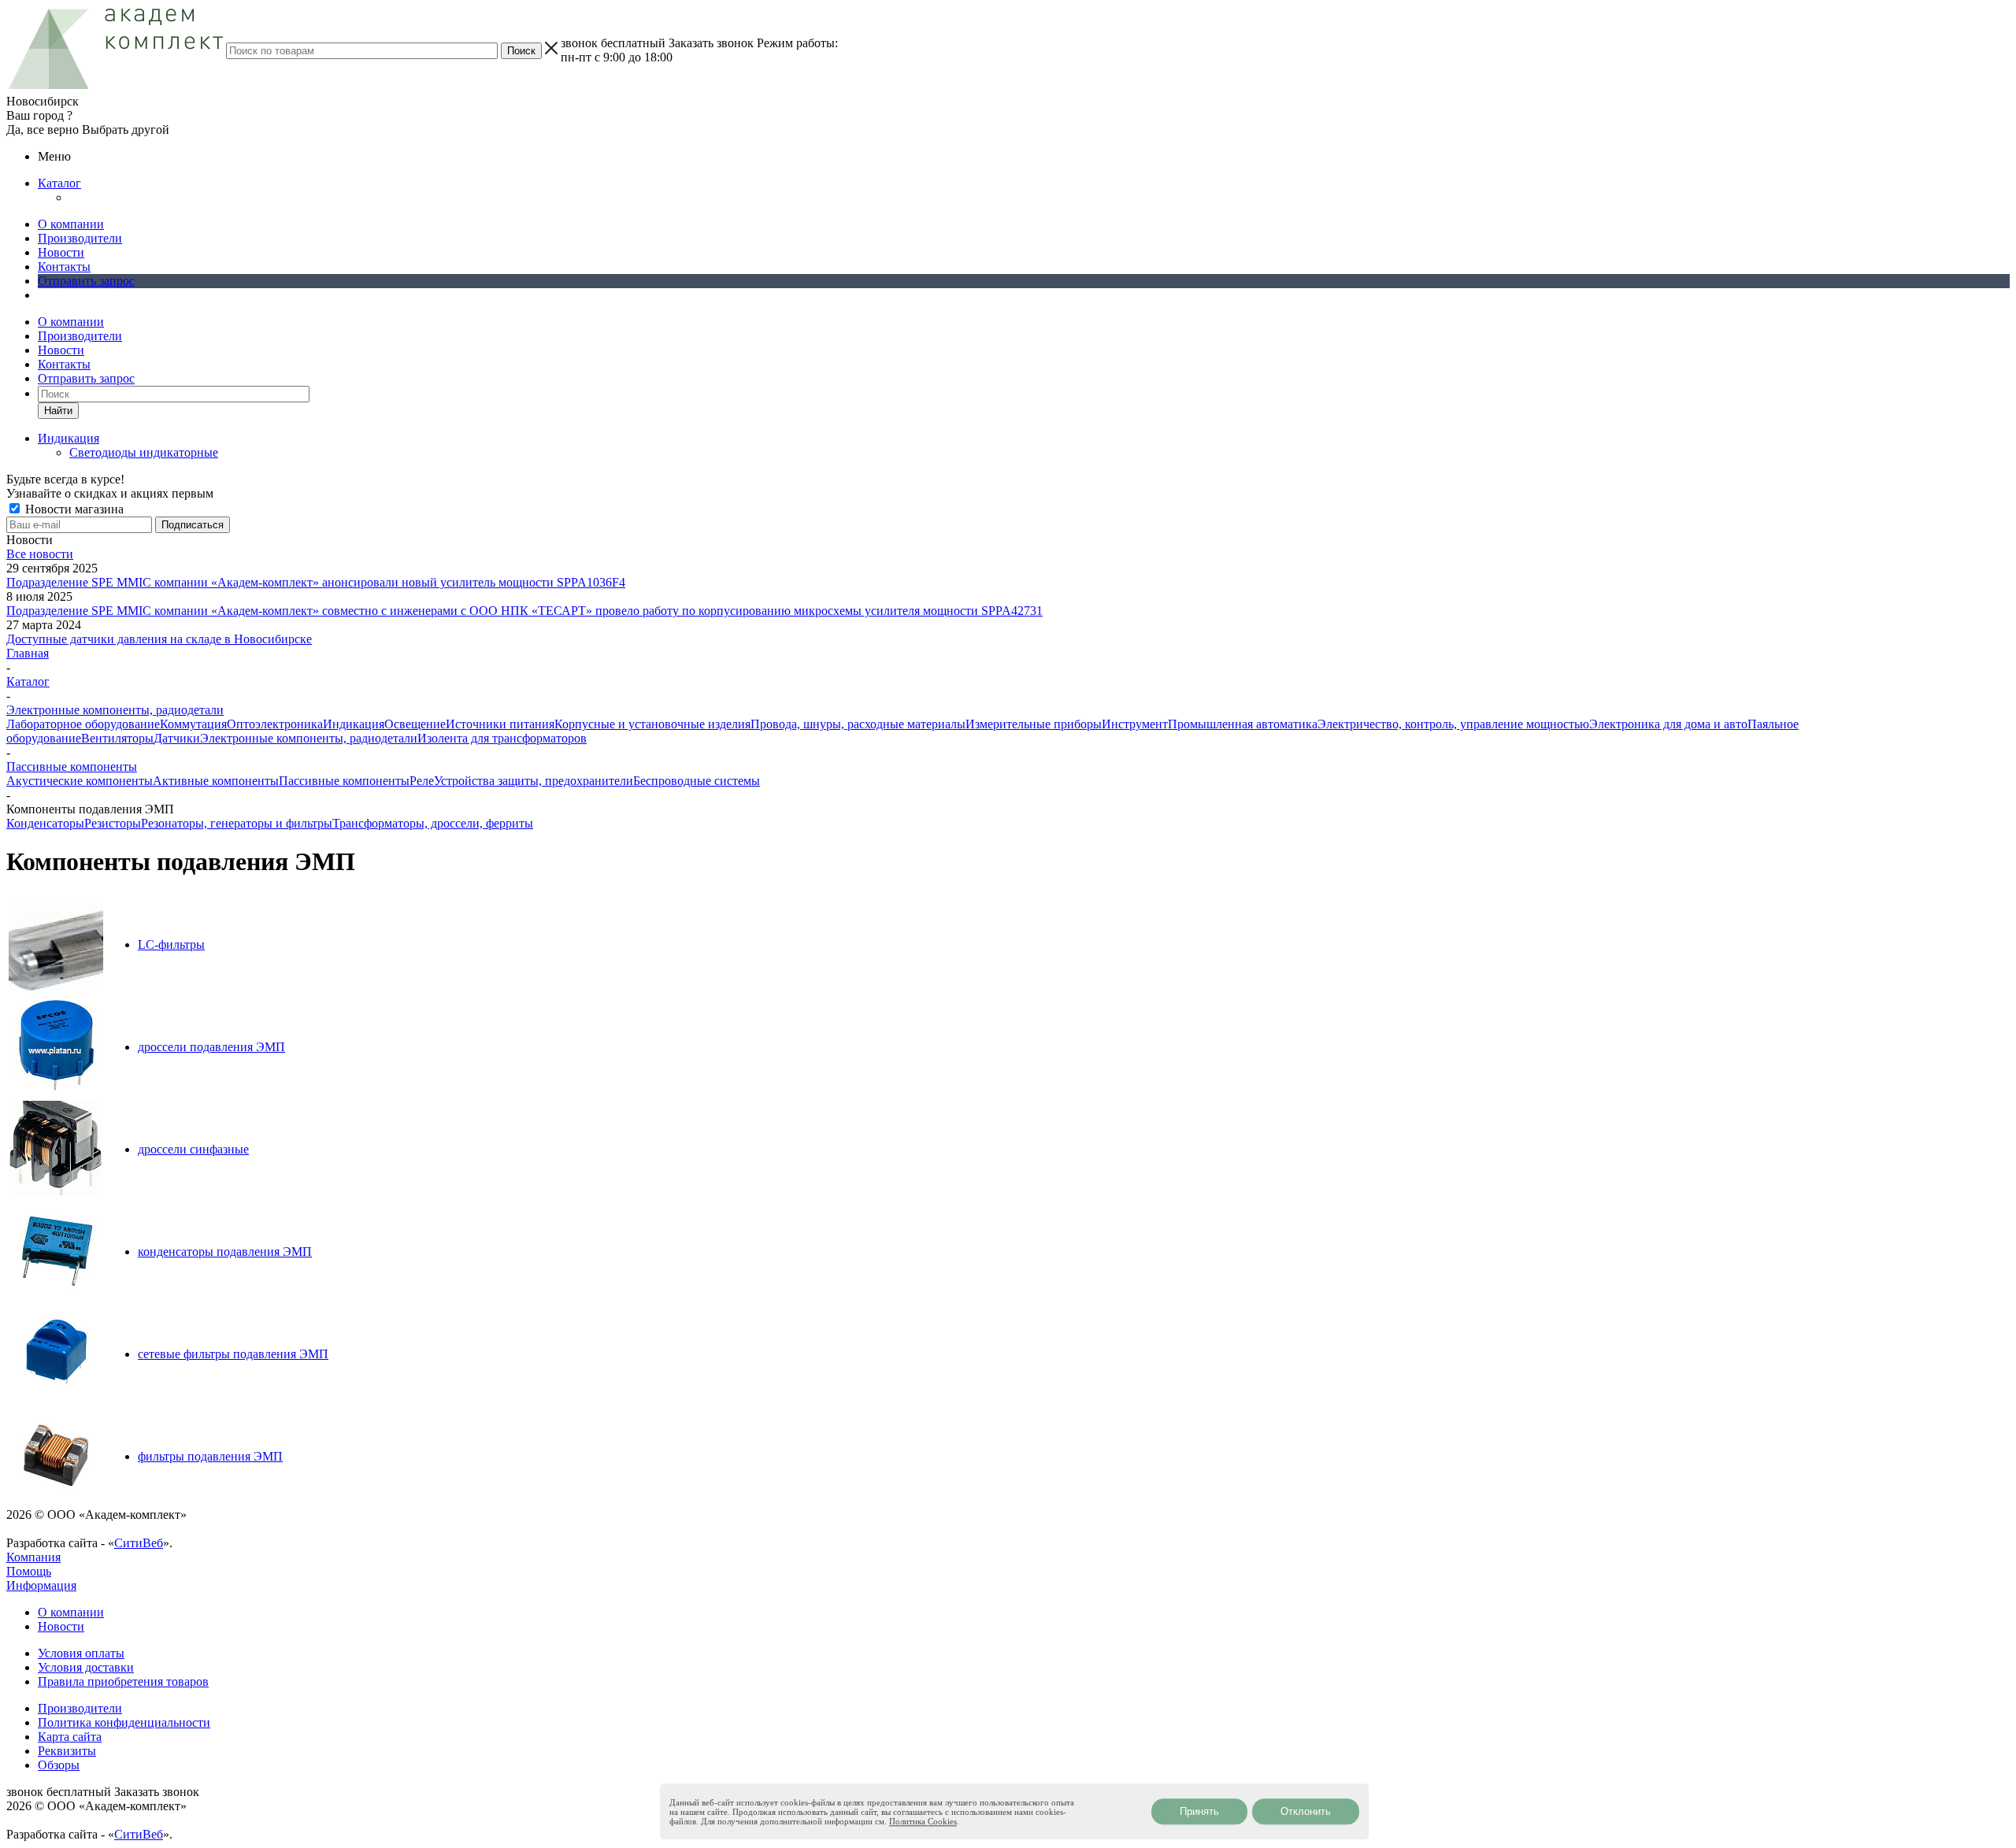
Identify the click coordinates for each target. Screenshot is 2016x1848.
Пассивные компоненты (344, 781)
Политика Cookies (923, 1821)
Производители (80, 238)
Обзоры (59, 1765)
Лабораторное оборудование (83, 724)
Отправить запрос (86, 281)
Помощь (29, 1571)
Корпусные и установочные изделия (652, 724)
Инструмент (1135, 724)
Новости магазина (73, 509)
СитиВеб (139, 1543)
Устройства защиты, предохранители (534, 781)
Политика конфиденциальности (124, 1722)
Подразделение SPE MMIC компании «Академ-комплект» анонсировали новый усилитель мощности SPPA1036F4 (316, 582)
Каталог (59, 183)
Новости (61, 252)
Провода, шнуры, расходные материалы (858, 724)
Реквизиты (67, 1751)
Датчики (177, 738)
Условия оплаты (81, 1653)
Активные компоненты (216, 781)
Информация (41, 1585)
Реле (422, 781)
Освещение (415, 724)
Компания (33, 1557)
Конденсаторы (45, 823)
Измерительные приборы (1034, 724)
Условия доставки (86, 1667)
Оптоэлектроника (275, 724)
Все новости (40, 554)
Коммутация (193, 724)
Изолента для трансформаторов (502, 738)
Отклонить (1306, 1811)
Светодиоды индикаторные (144, 452)
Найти (58, 411)
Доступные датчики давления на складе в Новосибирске (159, 639)
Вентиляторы (117, 738)
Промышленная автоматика (1243, 724)
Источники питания (500, 724)
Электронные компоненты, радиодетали (309, 738)
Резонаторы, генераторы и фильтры (237, 823)
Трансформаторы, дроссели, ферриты (433, 823)
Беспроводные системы (697, 781)
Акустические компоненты (80, 781)
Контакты (64, 267)
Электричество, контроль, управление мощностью (1453, 724)
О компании (71, 224)
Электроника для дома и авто (1668, 724)
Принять (1199, 1811)
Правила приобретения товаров (123, 1681)
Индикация (354, 724)
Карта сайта (70, 1737)
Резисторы (113, 823)
